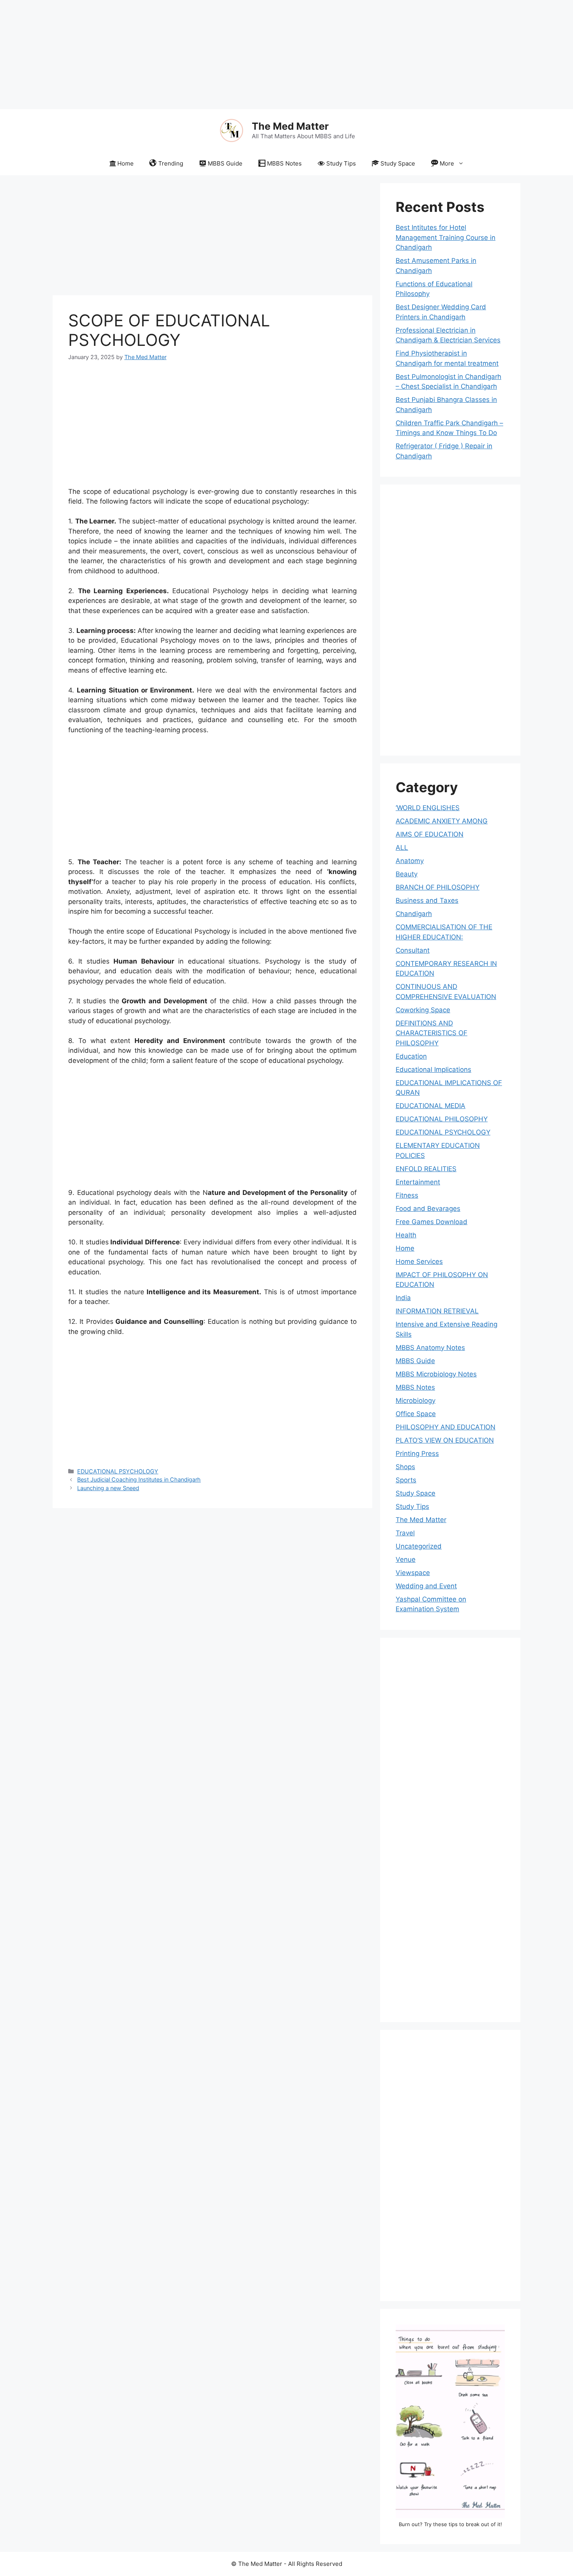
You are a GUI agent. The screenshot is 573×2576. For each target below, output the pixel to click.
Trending (171, 163)
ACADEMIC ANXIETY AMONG (442, 821)
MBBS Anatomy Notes (430, 1348)
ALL (402, 848)
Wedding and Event (426, 1586)
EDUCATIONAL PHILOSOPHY (442, 1119)
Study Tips (341, 163)
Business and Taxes (427, 900)
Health (406, 1235)
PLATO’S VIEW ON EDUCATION (445, 1440)
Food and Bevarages (428, 1209)
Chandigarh (414, 914)
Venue (406, 1559)
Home (126, 163)
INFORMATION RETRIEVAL (437, 1311)
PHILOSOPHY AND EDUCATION (446, 1427)
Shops (405, 1467)
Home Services (419, 1262)
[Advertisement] (234, 55)
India (403, 1298)
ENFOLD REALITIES (426, 1169)
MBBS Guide (225, 163)
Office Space (416, 1414)
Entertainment (418, 1182)
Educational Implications (433, 1070)
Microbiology (416, 1401)
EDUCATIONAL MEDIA (431, 1106)
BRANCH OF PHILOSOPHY (438, 887)
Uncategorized (419, 1546)
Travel (405, 1533)
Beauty (407, 874)
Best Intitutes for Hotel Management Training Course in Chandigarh (446, 237)
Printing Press (417, 1454)
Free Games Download (432, 1222)
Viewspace (413, 1573)
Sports (406, 1480)
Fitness (407, 1195)
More (447, 163)
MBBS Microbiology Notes (436, 1374)
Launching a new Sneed (108, 1488)
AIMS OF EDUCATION (430, 834)
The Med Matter (290, 126)
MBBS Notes (284, 163)
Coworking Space (423, 1010)
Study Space (398, 163)
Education (411, 1056)
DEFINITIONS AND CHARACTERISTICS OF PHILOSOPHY (432, 1033)
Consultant (413, 950)
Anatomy (410, 861)
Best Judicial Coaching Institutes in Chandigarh (139, 1479)
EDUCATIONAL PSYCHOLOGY (118, 1471)
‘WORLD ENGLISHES (428, 808)
